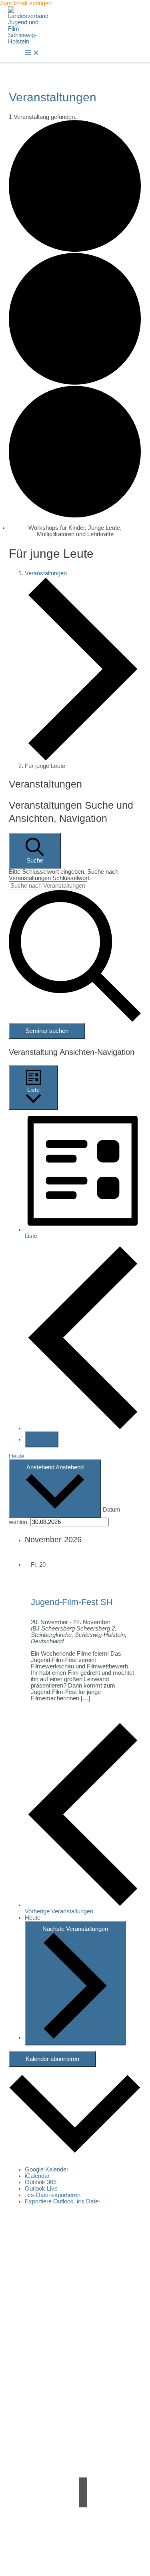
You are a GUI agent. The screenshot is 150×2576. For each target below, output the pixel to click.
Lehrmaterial (83, 2429)
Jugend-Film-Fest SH (72, 1602)
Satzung (83, 2380)
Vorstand (83, 2373)
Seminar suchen (47, 1031)
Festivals (83, 2436)
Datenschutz (106, 2559)
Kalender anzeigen (75, 2337)
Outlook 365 (41, 2182)
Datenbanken (83, 2448)
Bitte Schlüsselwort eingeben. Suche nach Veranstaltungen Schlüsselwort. (64, 875)
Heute (17, 1456)
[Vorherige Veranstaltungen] (83, 1428)
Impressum (59, 2559)
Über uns (83, 2367)
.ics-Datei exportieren (53, 2195)
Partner (83, 2410)
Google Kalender (47, 2169)
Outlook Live (41, 2189)
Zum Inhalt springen (26, 3)
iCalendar (37, 2176)
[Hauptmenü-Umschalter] (32, 53)
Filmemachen (83, 2416)
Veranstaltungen (46, 573)
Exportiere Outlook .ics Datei (62, 2201)
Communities (83, 2423)
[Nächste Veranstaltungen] (42, 1439)
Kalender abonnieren (52, 2059)
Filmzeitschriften (83, 2455)
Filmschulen (83, 2442)
